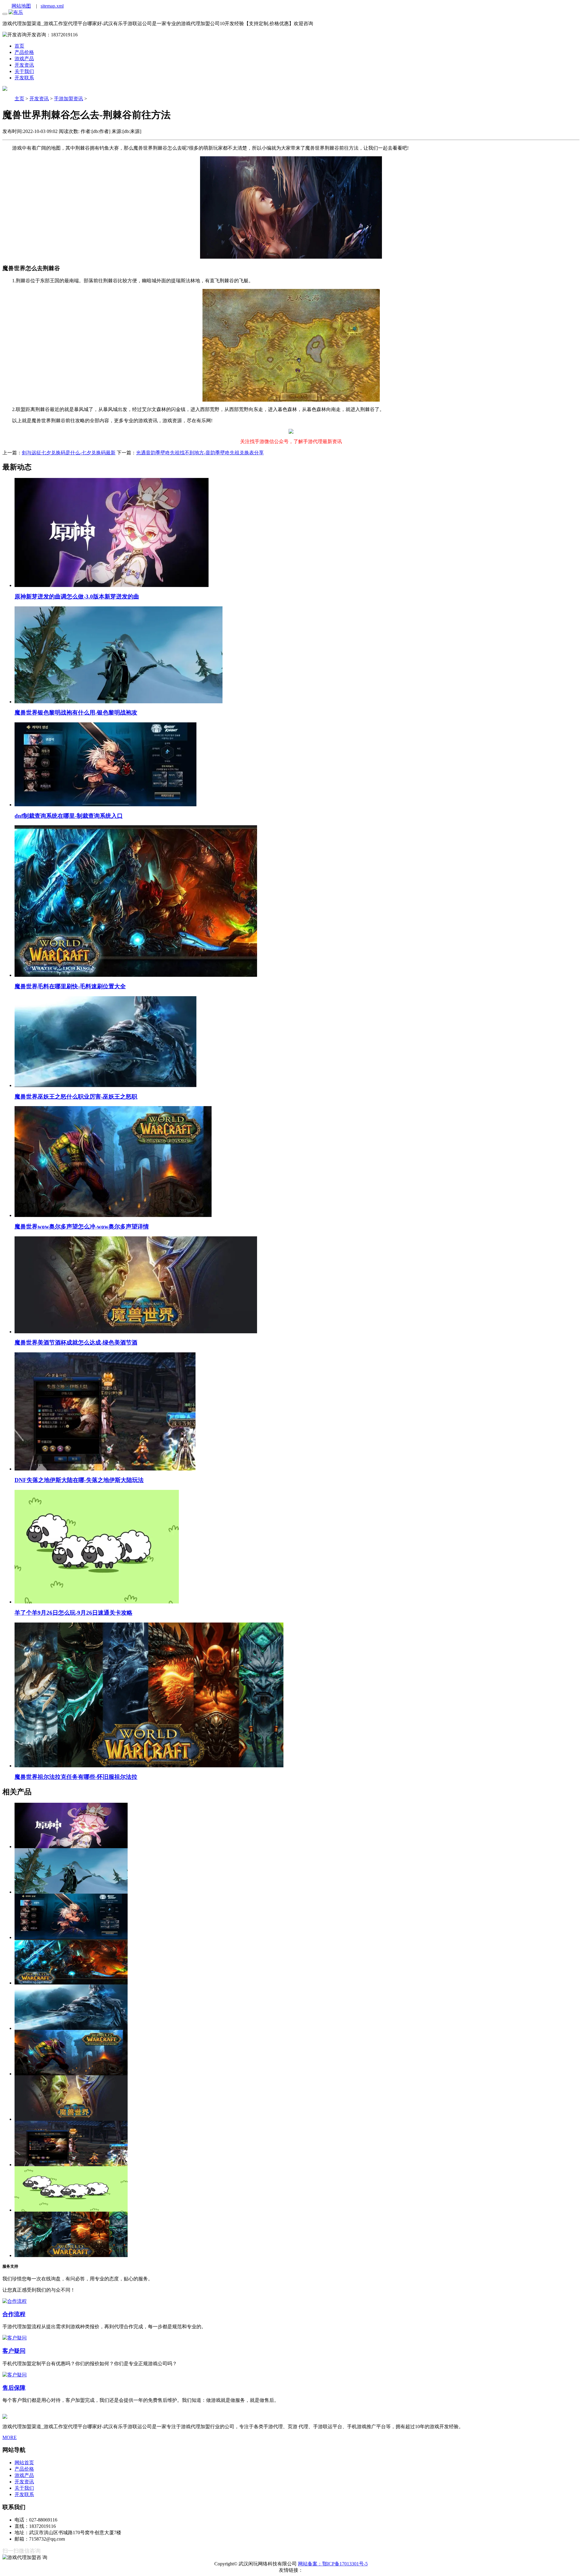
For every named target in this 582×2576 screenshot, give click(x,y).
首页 (19, 46)
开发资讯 (24, 65)
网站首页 (24, 2463)
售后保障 (14, 2388)
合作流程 (14, 2314)
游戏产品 (24, 2475)
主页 (19, 99)
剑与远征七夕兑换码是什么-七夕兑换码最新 (69, 453)
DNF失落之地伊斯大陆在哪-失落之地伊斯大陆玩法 (79, 1480)
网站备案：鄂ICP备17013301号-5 (333, 2564)
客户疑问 (14, 2351)
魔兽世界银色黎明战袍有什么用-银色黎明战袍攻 (76, 713)
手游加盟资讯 (69, 99)
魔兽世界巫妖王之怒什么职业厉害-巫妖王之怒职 (76, 1097)
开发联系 (24, 2494)
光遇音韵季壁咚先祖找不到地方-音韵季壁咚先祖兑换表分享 (200, 453)
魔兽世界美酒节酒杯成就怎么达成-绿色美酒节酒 (76, 1343)
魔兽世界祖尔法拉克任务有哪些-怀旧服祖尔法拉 (76, 1777)
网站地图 (21, 6)
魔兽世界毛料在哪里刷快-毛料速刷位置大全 (70, 986)
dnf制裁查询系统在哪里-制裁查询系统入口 (69, 816)
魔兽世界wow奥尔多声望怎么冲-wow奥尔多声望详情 (82, 1227)
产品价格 (24, 2469)
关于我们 (24, 2488)
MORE (10, 2437)
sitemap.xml (52, 6)
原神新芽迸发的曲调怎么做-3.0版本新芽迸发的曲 (77, 597)
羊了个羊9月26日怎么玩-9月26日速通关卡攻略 (74, 1613)
